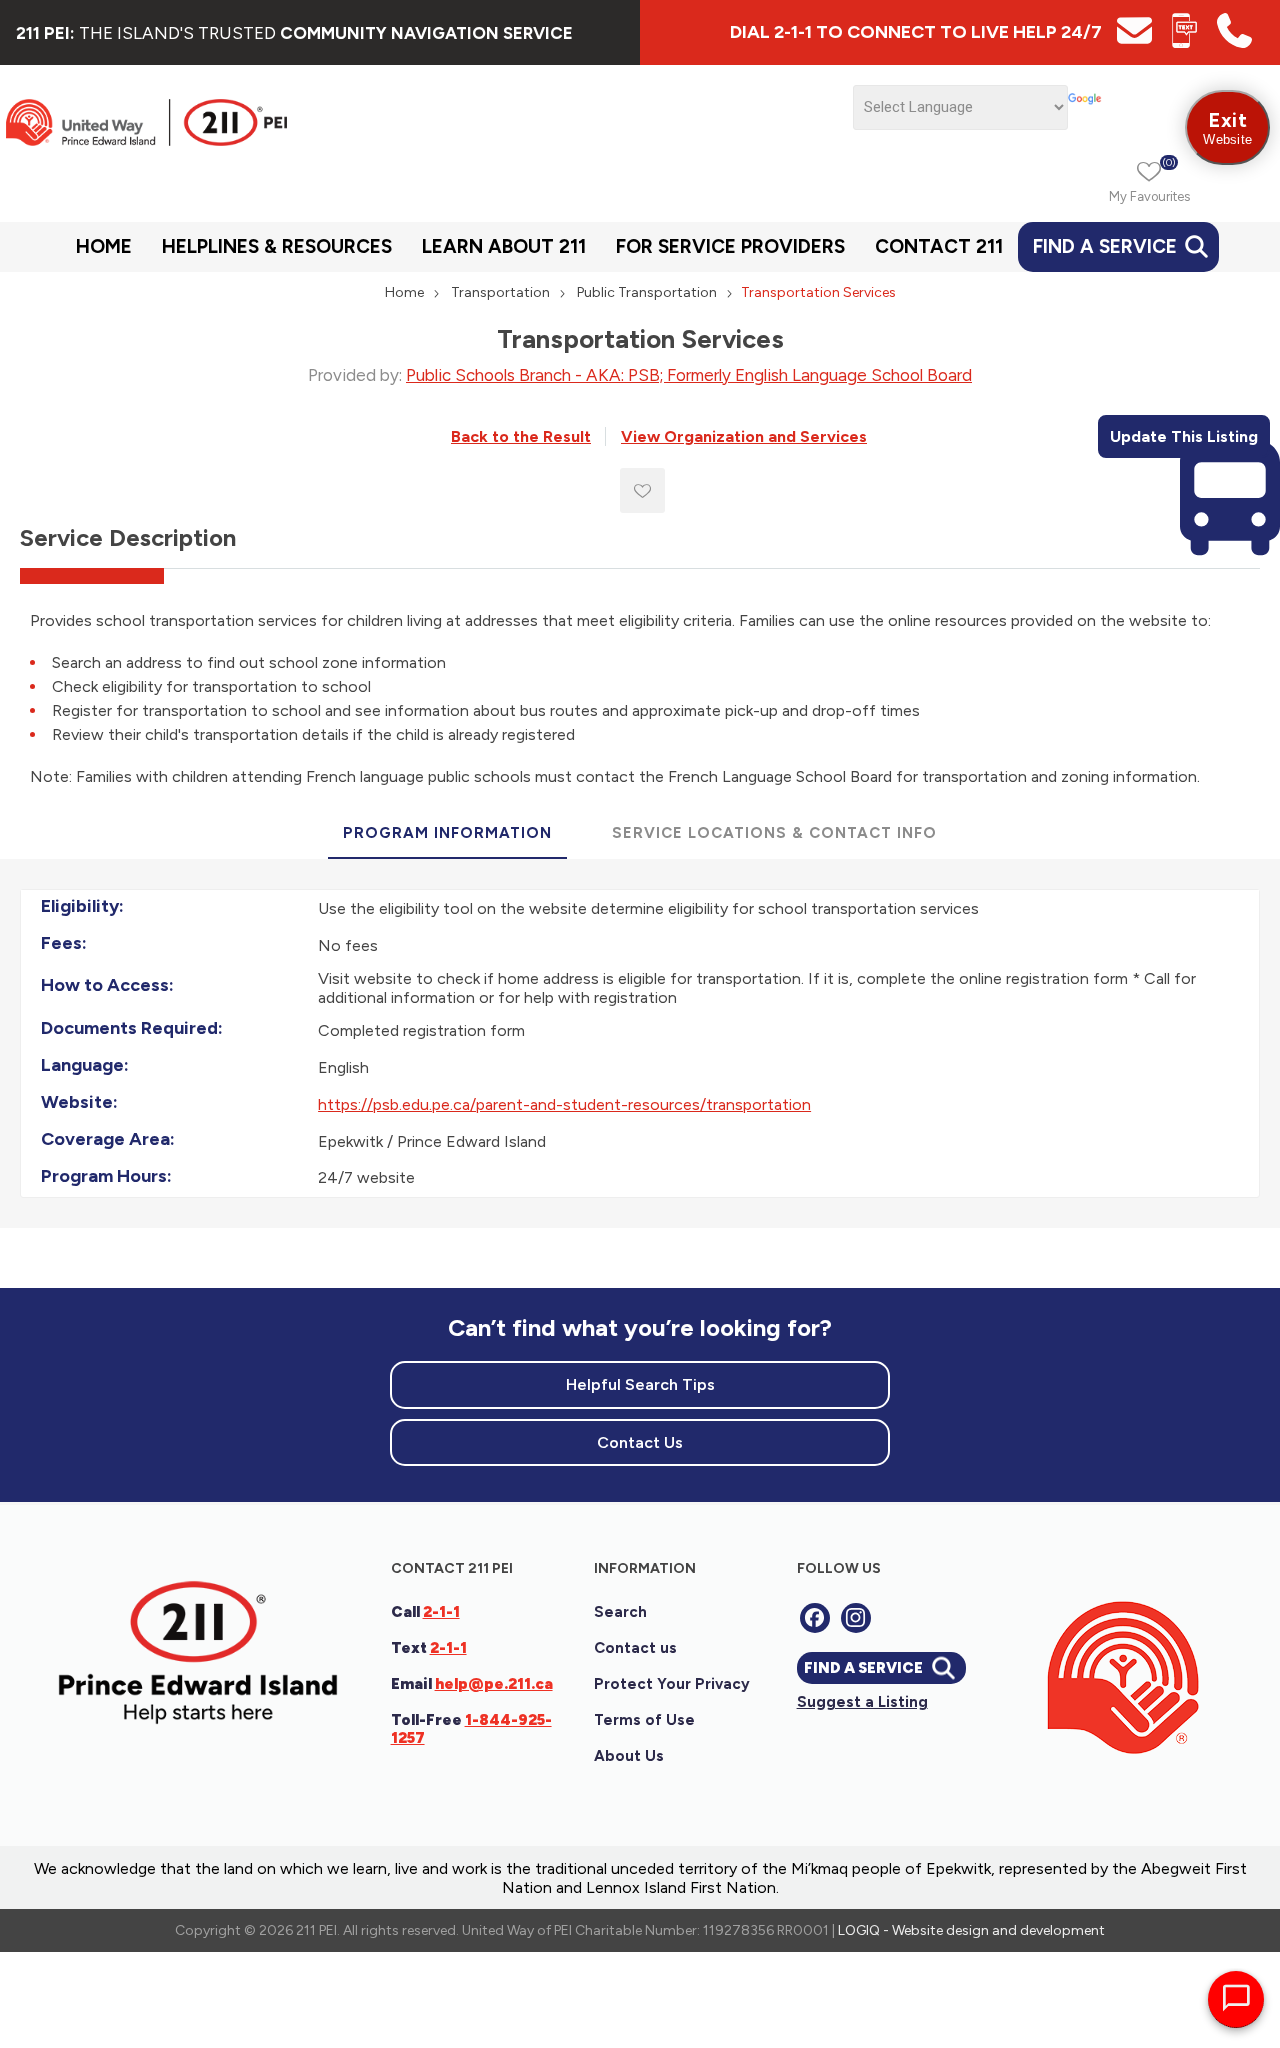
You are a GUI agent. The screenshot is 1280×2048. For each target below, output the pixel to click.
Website (1227, 127)
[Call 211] (1234, 42)
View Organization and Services (744, 436)
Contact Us (640, 1442)
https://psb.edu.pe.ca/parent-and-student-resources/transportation (564, 1104)
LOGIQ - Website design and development (971, 1930)
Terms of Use (644, 1720)
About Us (629, 1756)
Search (620, 1612)
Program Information (447, 833)
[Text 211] (1184, 42)
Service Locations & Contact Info (774, 833)
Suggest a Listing (862, 1702)
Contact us (635, 1648)
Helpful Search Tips (640, 1384)
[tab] (447, 834)
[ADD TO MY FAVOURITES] (642, 490)
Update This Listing (1184, 436)
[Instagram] (856, 1618)
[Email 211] (1134, 42)
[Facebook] (815, 1618)
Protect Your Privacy (672, 1684)
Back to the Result (521, 436)
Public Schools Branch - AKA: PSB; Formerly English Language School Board (689, 375)
